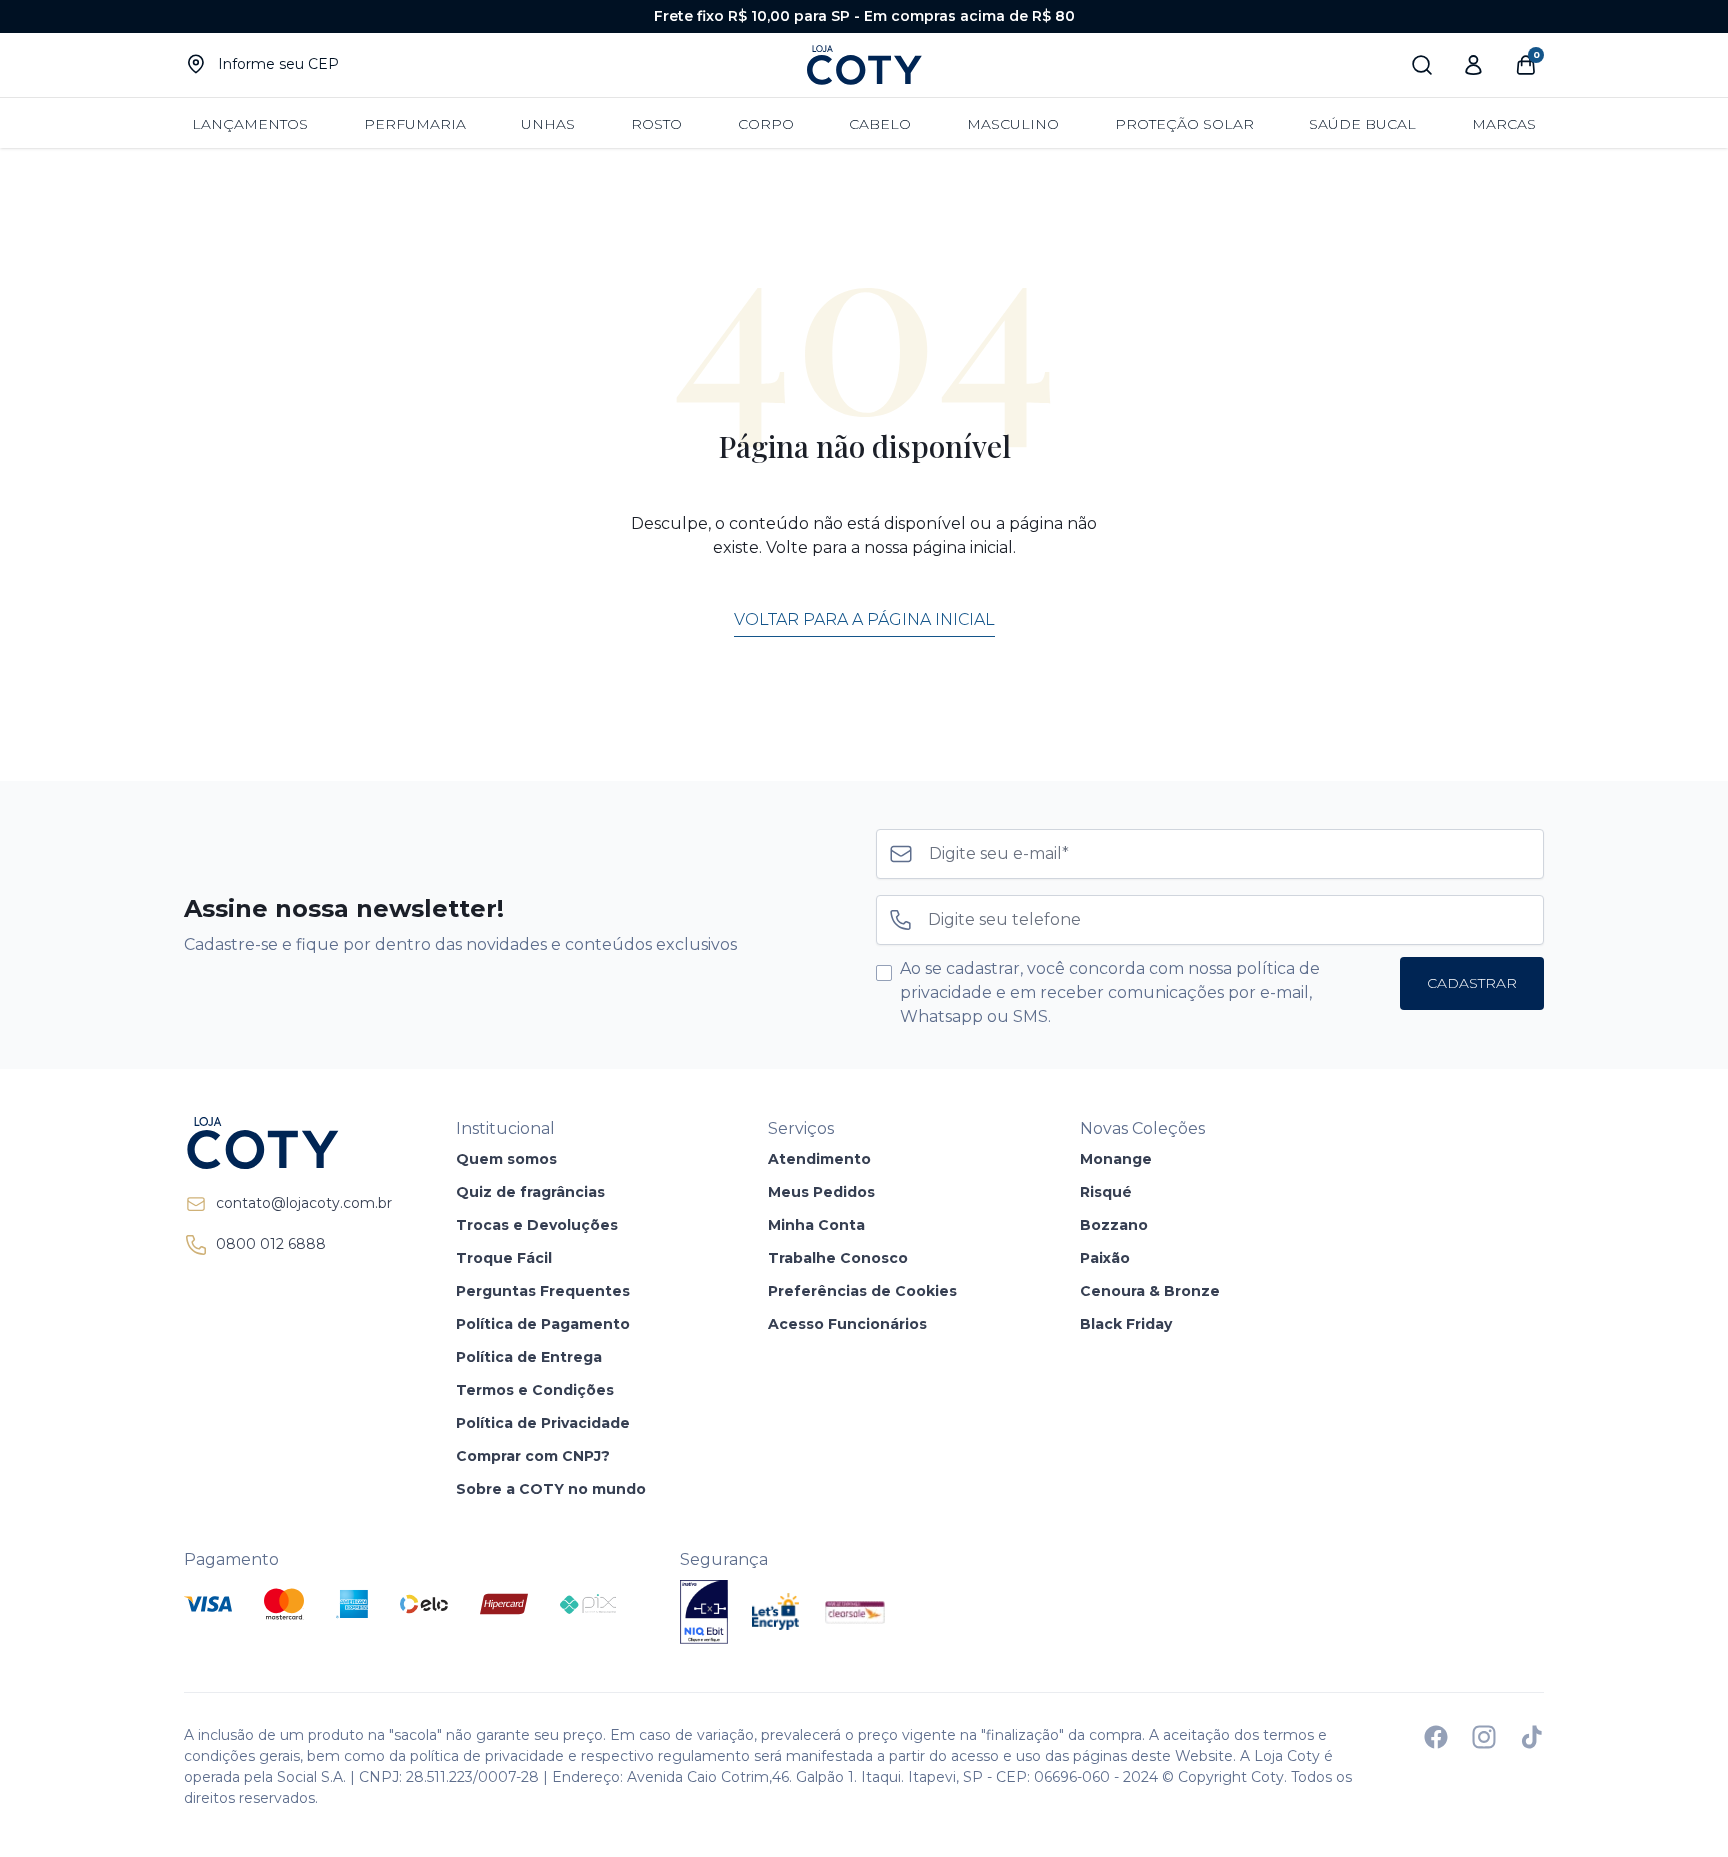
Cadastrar (1472, 983)
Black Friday (1126, 1324)
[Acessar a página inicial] (288, 1143)
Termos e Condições (535, 1390)
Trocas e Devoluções (537, 1225)
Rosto (656, 124)
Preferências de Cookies (862, 1291)
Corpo (766, 124)
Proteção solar (1184, 124)
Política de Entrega (529, 1357)
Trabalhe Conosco (838, 1258)
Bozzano (1114, 1225)
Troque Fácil (504, 1258)
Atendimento (819, 1159)
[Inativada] (704, 1612)
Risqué (1106, 1192)
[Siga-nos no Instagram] (1484, 1737)
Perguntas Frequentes (543, 1291)
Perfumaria (415, 124)
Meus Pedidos (821, 1192)
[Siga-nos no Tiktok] (1532, 1737)
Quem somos (506, 1159)
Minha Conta (816, 1225)
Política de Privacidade (543, 1423)
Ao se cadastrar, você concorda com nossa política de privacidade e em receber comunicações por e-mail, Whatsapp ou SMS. (1110, 992)
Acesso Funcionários (847, 1324)
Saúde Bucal (1362, 124)
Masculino (1013, 124)
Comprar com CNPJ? (533, 1456)
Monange (1116, 1159)
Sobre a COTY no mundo (551, 1489)
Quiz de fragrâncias (530, 1192)
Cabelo (880, 124)
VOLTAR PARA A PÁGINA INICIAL (864, 619)
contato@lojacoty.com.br (304, 1203)
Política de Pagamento (543, 1324)
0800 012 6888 (271, 1244)
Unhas (548, 124)
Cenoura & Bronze (1150, 1291)
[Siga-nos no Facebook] (1436, 1737)
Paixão (1105, 1258)
